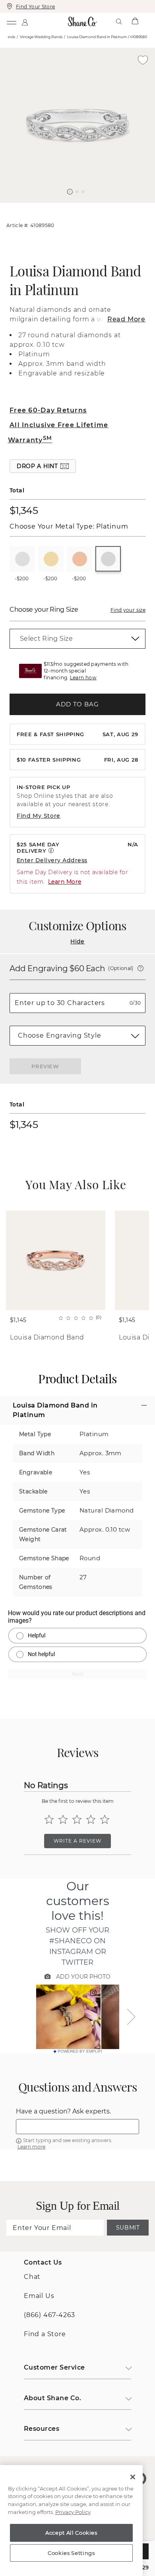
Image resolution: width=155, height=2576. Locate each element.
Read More (126, 319)
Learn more (31, 2147)
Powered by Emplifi (80, 2051)
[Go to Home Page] (82, 21)
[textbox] (77, 2127)
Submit (128, 2228)
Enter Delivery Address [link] (52, 860)
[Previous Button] (74, 207)
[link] (77, 639)
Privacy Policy (73, 2512)
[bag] (135, 21)
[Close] (133, 2477)
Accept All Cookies (71, 2533)
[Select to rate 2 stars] (63, 1819)
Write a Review (77, 1841)
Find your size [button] (128, 610)
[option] (77, 125)
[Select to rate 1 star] (49, 1819)
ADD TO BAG (77, 704)
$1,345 (24, 510)
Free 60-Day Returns (48, 410)
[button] (70, 192)
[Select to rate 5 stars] (105, 1819)
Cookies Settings (71, 2553)
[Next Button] (81, 207)
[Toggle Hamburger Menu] (11, 21)
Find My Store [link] (39, 816)
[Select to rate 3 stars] (77, 1819)
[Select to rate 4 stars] (91, 1819)
